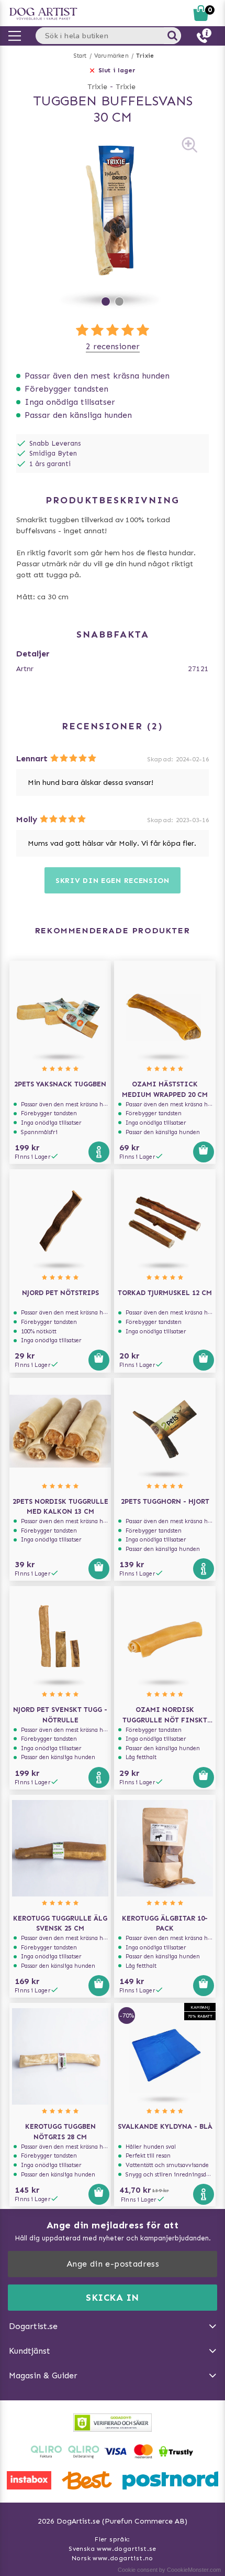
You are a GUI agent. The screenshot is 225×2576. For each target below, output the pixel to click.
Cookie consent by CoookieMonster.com (169, 2570)
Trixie (145, 56)
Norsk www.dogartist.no (113, 2558)
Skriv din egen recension (113, 881)
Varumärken (111, 56)
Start (80, 56)
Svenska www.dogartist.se (113, 2549)
